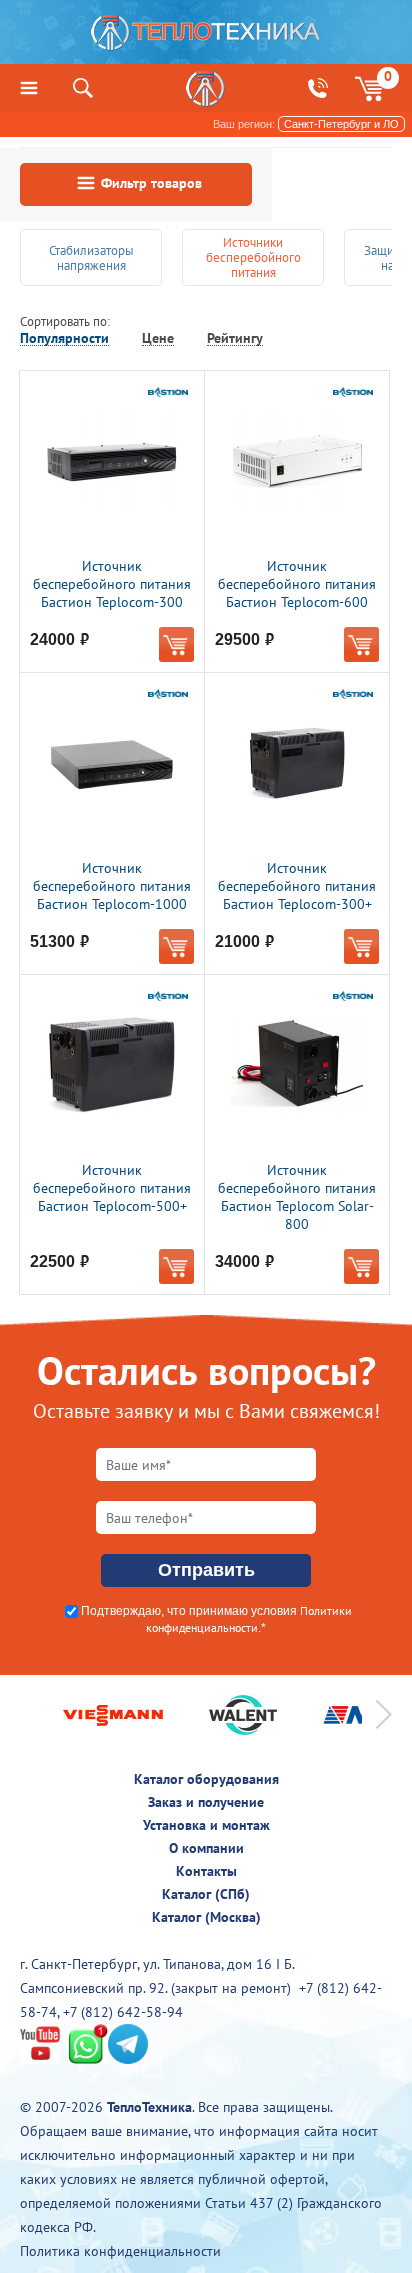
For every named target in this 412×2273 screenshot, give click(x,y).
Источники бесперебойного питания (253, 257)
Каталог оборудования (206, 1779)
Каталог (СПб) (206, 1894)
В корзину (176, 644)
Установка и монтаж (206, 1825)
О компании (206, 1848)
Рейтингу (235, 338)
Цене (158, 338)
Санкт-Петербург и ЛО (341, 124)
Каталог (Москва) (206, 1917)
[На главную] (206, 37)
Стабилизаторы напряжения (91, 258)
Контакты (206, 1871)
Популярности (64, 338)
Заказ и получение (206, 1802)
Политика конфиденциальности (120, 2251)
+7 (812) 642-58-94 (123, 2012)
